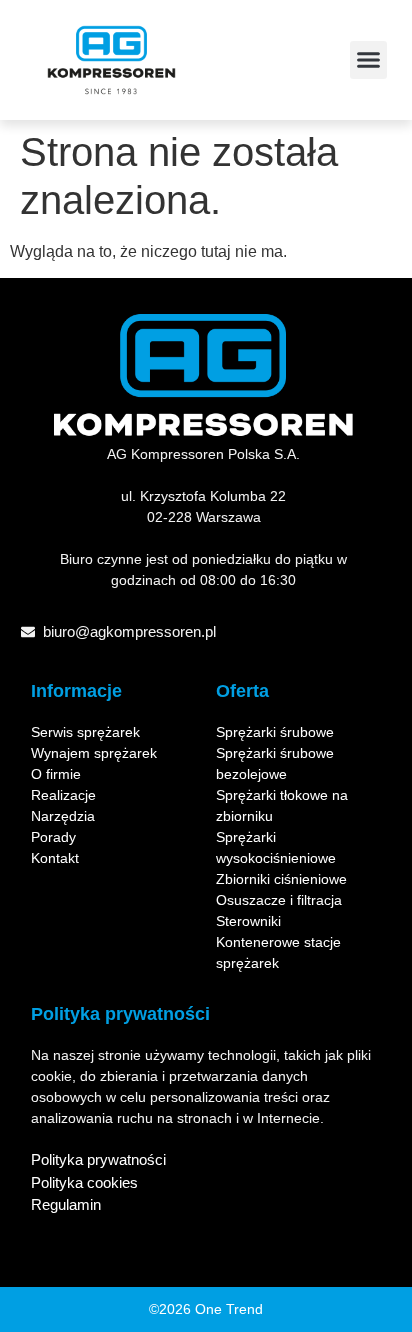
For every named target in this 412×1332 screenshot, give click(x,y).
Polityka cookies (84, 1182)
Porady (53, 837)
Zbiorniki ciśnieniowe (281, 879)
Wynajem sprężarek (94, 753)
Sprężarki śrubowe (275, 732)
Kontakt (55, 858)
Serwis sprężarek (85, 732)
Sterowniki (248, 921)
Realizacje (63, 795)
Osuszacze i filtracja (279, 900)
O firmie (56, 774)
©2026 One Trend (206, 1309)
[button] (369, 60)
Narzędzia (63, 816)
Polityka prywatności (98, 1159)
